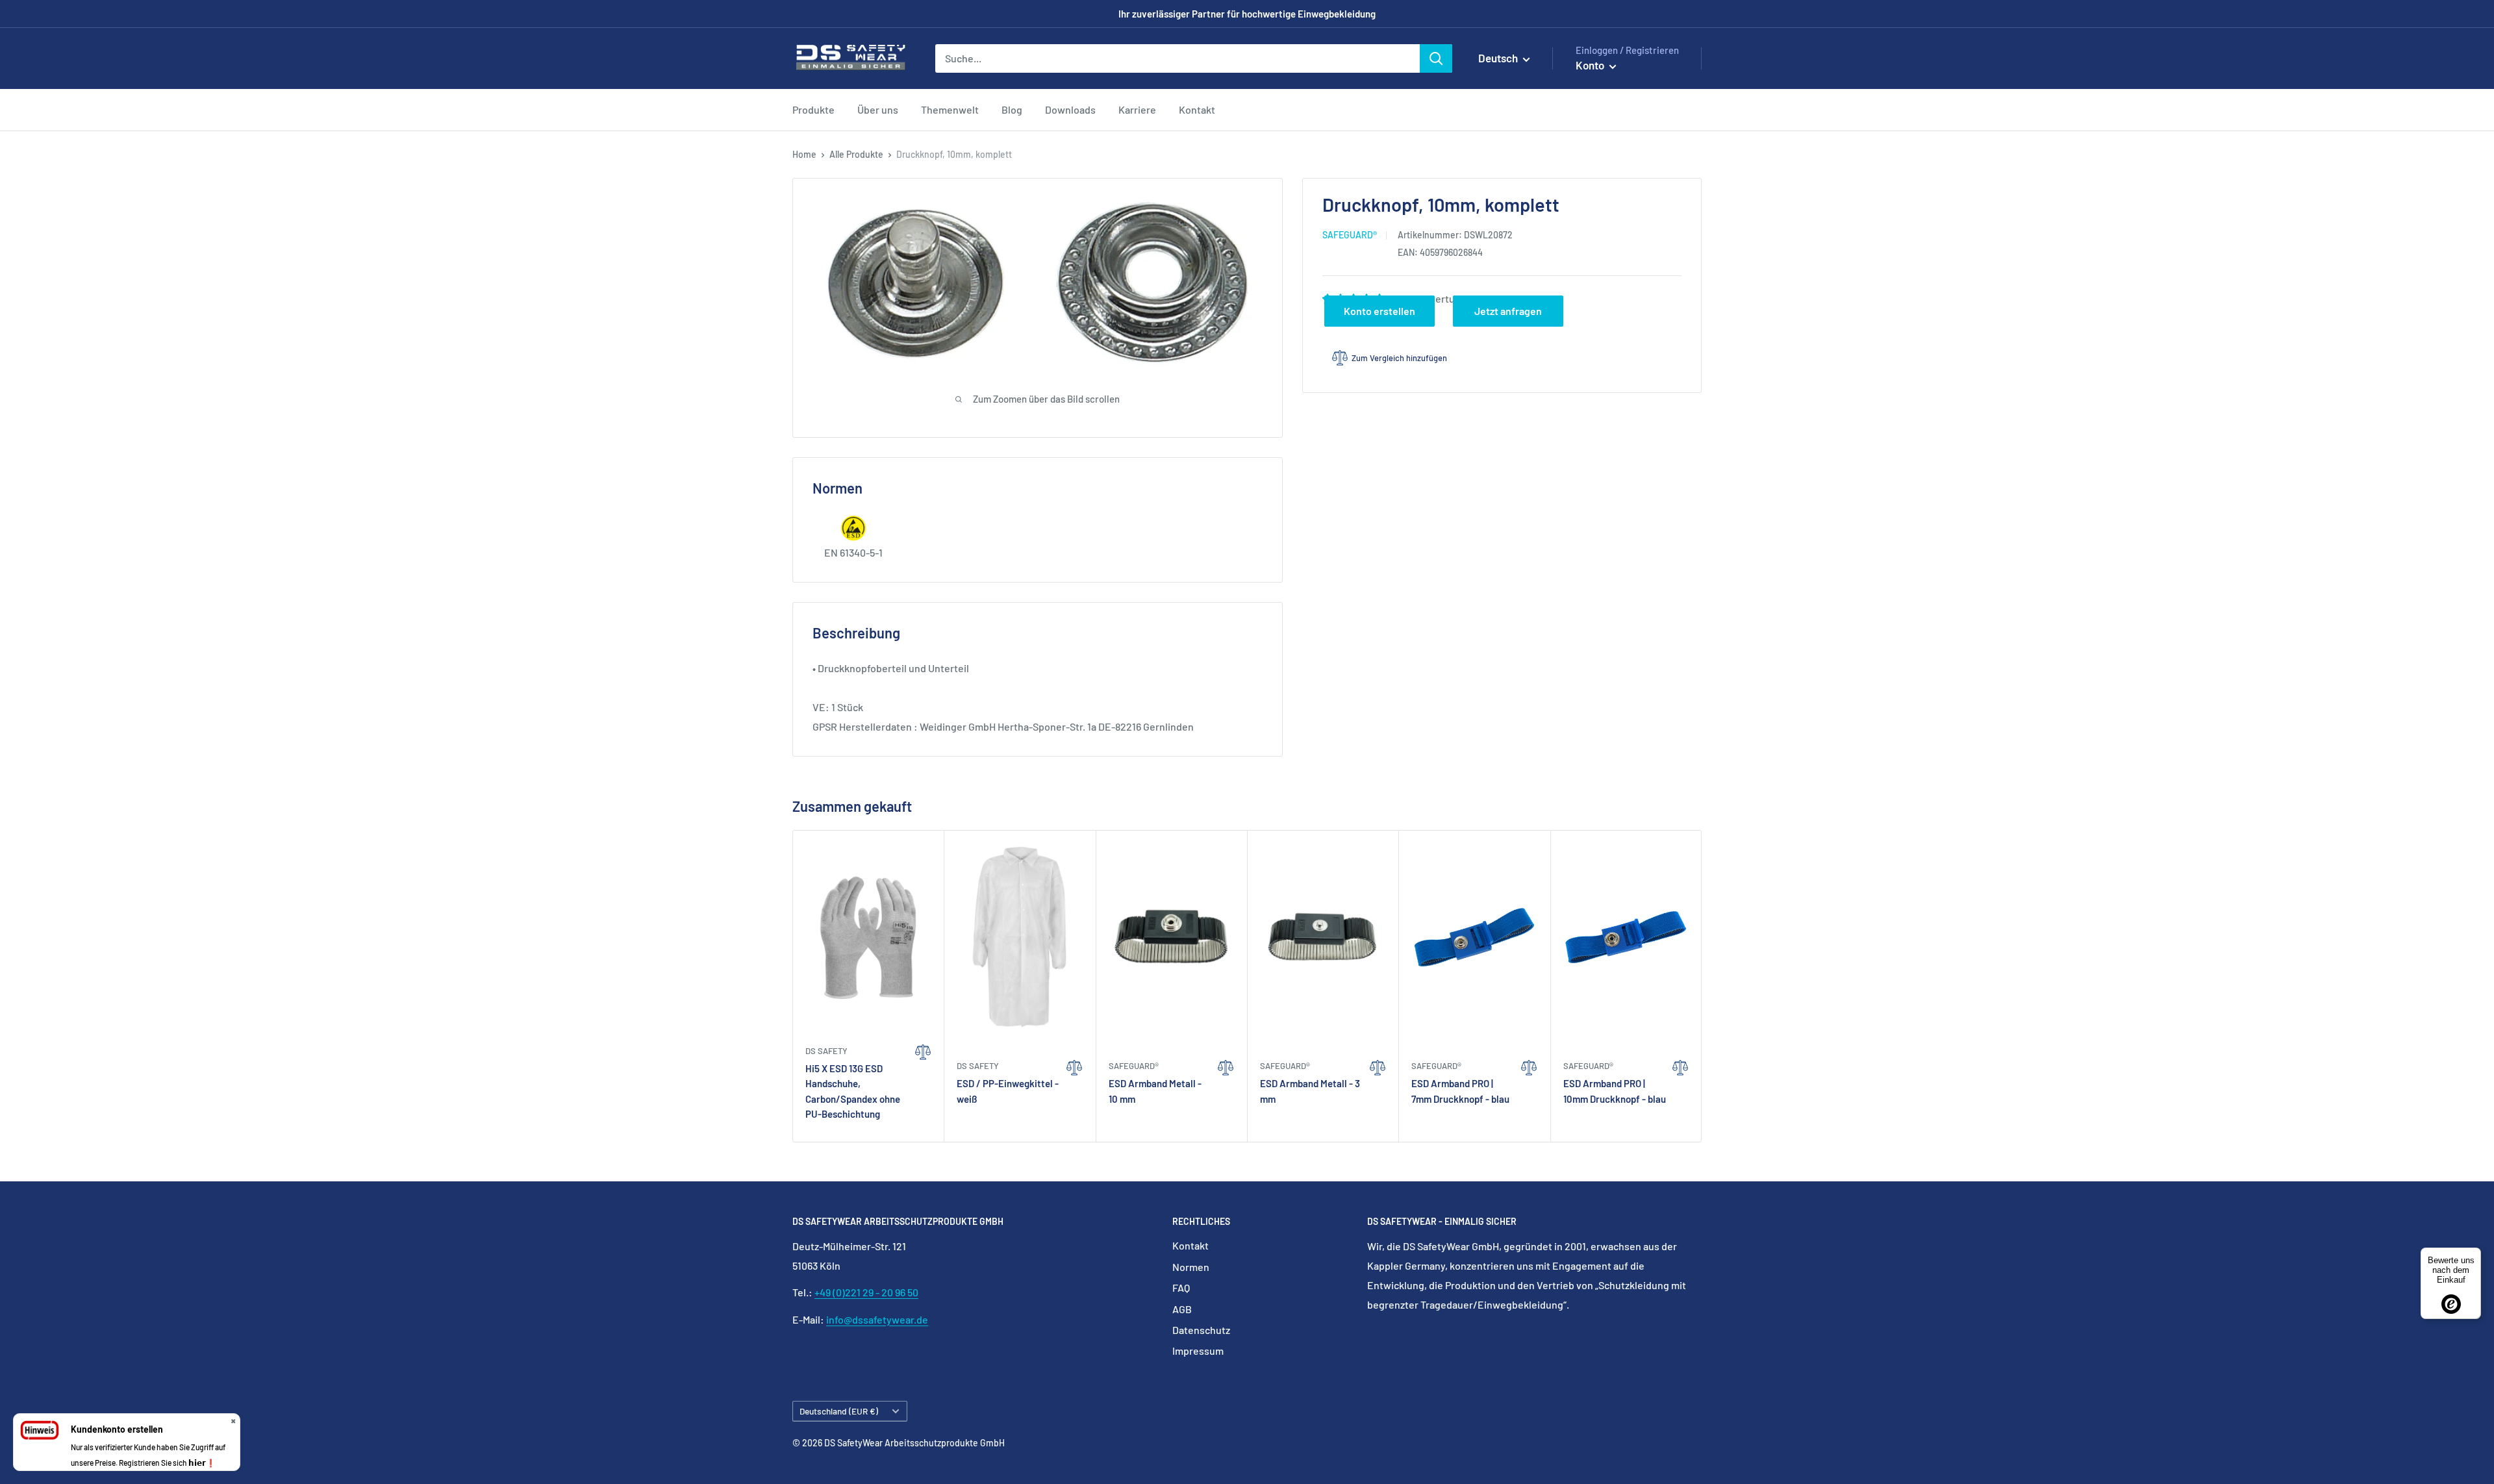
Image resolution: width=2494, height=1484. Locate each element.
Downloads (1070, 109)
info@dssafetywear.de (877, 1319)
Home (804, 154)
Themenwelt (950, 109)
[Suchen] (1436, 58)
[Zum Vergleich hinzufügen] (923, 1085)
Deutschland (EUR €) (839, 1411)
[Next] (1702, 986)
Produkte (813, 109)
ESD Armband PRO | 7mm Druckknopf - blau (1460, 1091)
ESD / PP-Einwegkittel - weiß (1008, 1091)
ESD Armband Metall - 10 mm (1155, 1091)
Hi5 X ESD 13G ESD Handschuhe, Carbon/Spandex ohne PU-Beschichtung (853, 1091)
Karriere (1137, 109)
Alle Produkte (856, 154)
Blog (1012, 109)
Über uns (878, 109)
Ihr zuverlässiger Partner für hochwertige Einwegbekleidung (1247, 14)
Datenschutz (1201, 1330)
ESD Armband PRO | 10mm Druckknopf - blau (1615, 1091)
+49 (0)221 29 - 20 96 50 (866, 1292)
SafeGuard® (1350, 235)
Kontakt (1197, 109)
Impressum (1198, 1351)
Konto (1591, 65)
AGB (1182, 1309)
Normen (1191, 1267)
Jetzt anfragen (1508, 311)
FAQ (1181, 1288)
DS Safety (826, 1051)
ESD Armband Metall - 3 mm (1310, 1091)
